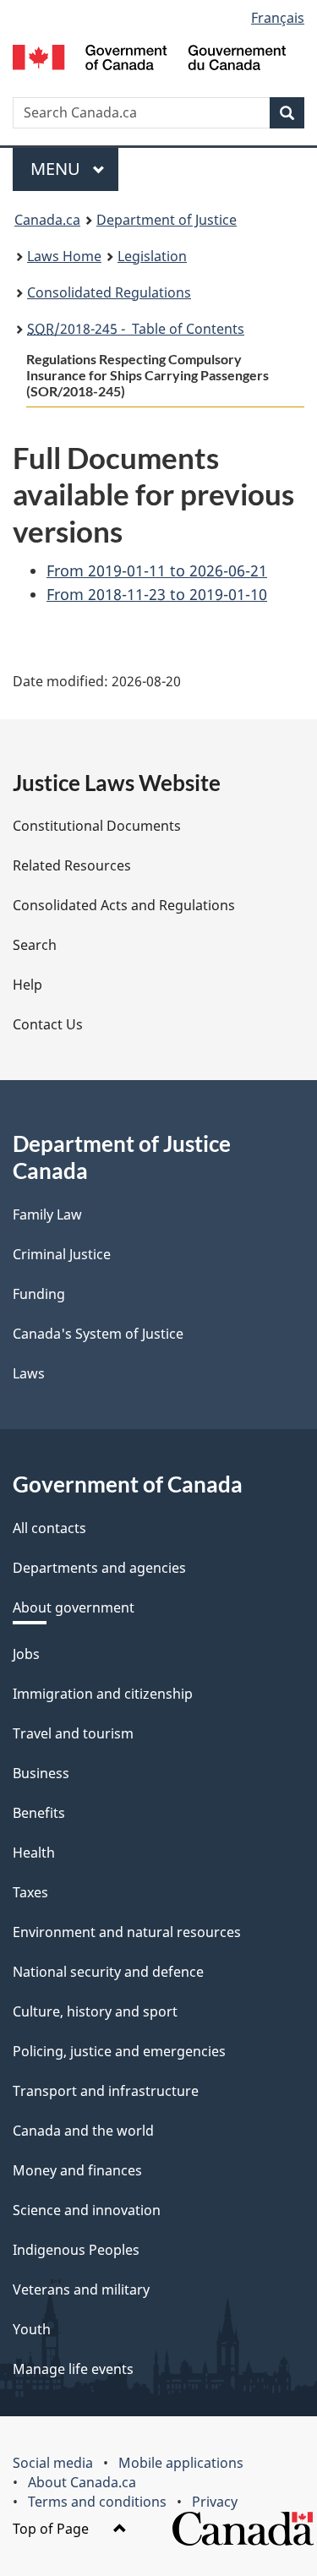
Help (27, 985)
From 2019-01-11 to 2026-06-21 (157, 570)
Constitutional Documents (97, 826)
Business (41, 1773)
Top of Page (52, 2529)
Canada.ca (47, 220)
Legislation (152, 256)
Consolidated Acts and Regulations (124, 905)
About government (74, 1607)
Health (34, 1853)
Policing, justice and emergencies (119, 2051)
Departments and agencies (99, 1568)
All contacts (49, 1528)
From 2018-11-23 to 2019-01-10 (157, 594)
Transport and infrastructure (106, 2091)
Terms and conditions (97, 2502)
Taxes (30, 1892)
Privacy (215, 2502)
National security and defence (108, 1972)
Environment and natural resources (127, 1932)
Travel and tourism (73, 1733)
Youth (32, 2329)
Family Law (47, 1214)
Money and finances (77, 2170)
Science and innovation (87, 2210)
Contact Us (48, 1024)
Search (35, 945)
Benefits (39, 1813)
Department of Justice (167, 220)
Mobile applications (181, 2463)
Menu (57, 169)
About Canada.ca (82, 2482)
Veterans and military (81, 2289)
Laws (29, 1373)
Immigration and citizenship (103, 1694)
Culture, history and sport (95, 2011)
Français (278, 18)
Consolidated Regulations (109, 292)
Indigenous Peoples (76, 2250)
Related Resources (72, 865)
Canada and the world (83, 2131)
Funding (39, 1294)
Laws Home (64, 256)
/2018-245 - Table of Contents (136, 329)
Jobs (26, 1654)
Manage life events (73, 2369)
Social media (53, 2463)
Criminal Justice (62, 1254)
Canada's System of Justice (98, 1334)
